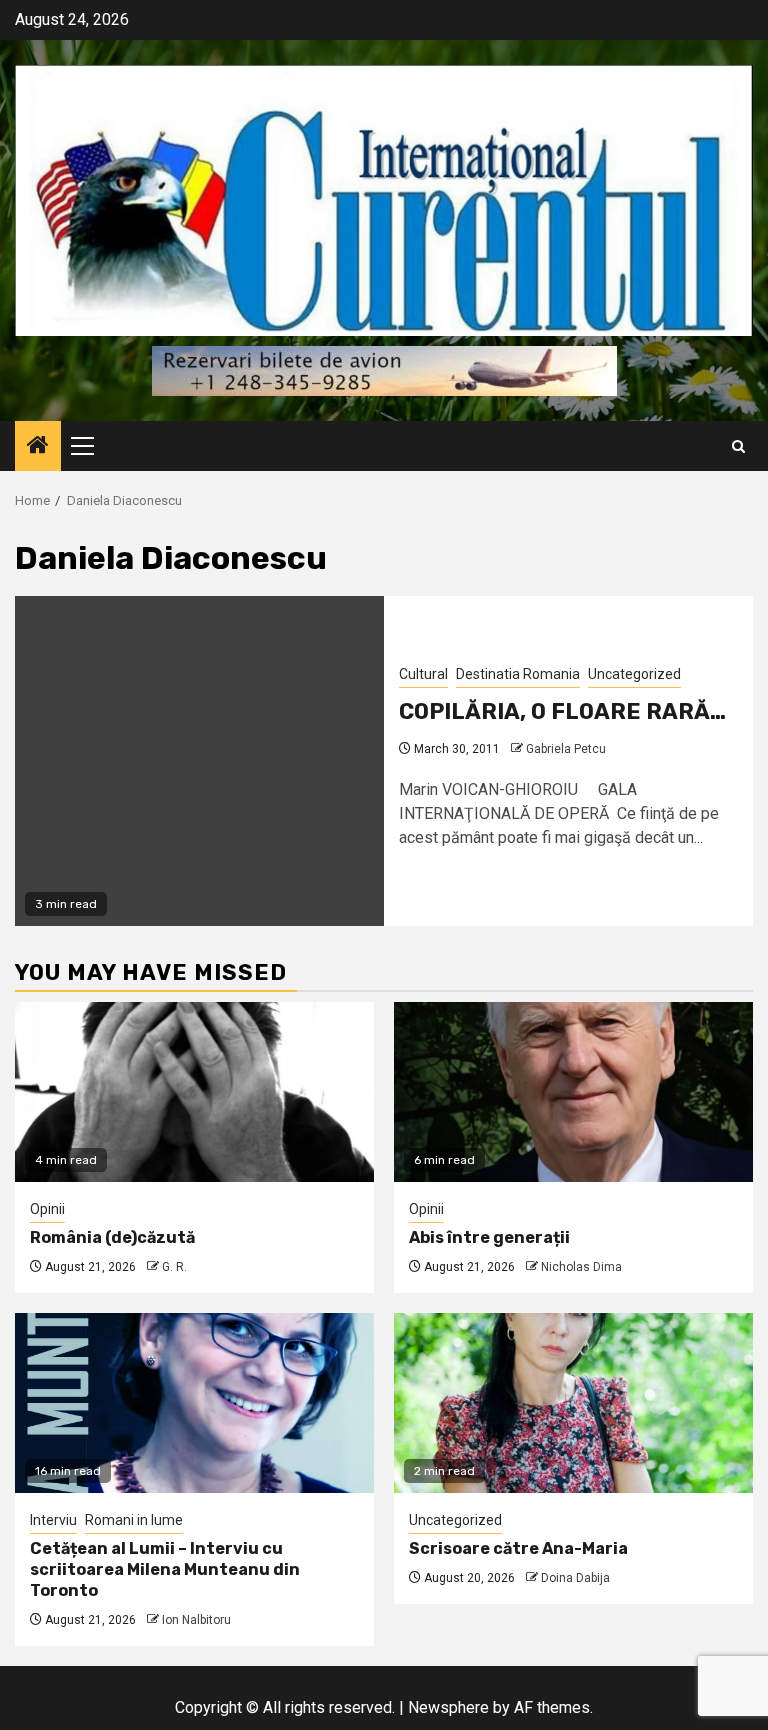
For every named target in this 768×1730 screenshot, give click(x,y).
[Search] (738, 446)
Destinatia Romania (518, 674)
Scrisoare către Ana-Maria (518, 1548)
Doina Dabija (575, 1578)
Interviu (53, 1520)
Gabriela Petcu (566, 749)
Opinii (47, 1209)
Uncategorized (634, 674)
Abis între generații (489, 1237)
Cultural (423, 674)
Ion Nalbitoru (196, 1620)
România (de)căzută (112, 1237)
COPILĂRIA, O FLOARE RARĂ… (562, 711)
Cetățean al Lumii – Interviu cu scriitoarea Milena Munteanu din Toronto (165, 1569)
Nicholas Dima (581, 1267)
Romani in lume (134, 1520)
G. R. (174, 1267)
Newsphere (448, 1707)
